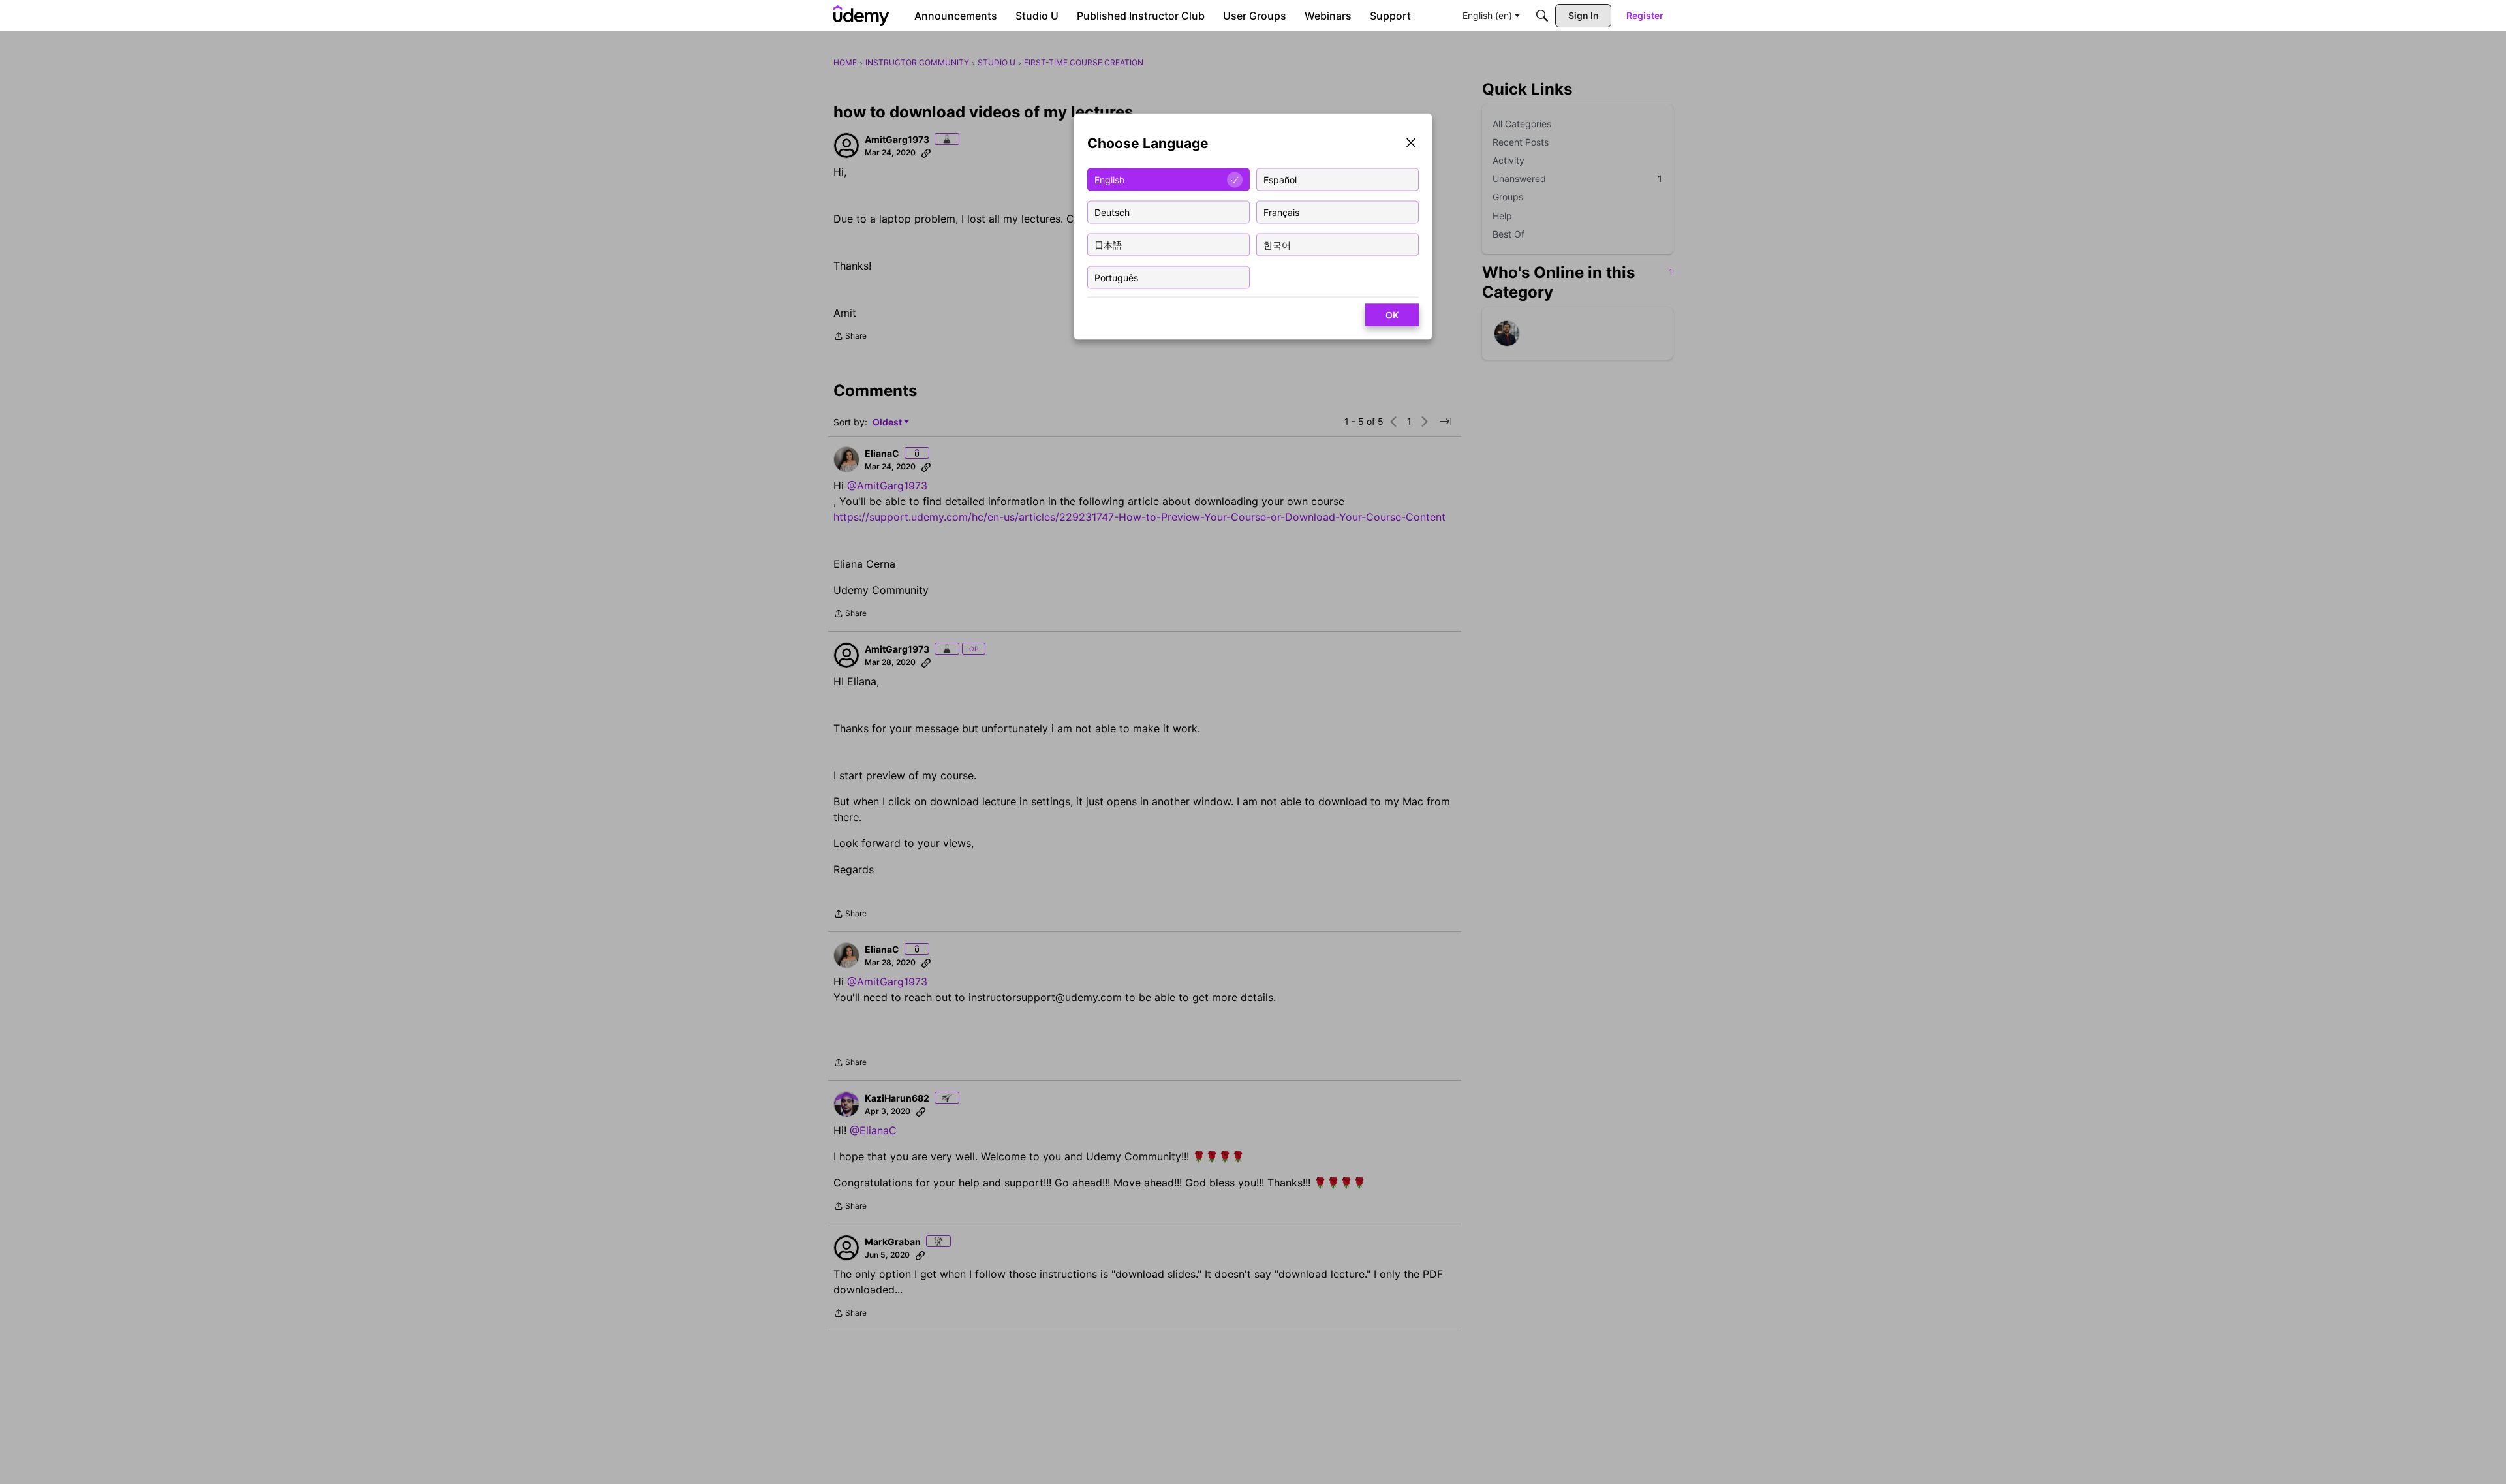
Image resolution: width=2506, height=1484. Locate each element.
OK (1392, 315)
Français (1281, 212)
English (1109, 179)
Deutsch (1112, 212)
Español (1280, 179)
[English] (861, 16)
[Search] (1542, 16)
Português (1116, 277)
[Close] (1411, 144)
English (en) (1487, 15)
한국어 (1277, 244)
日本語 (1108, 244)
